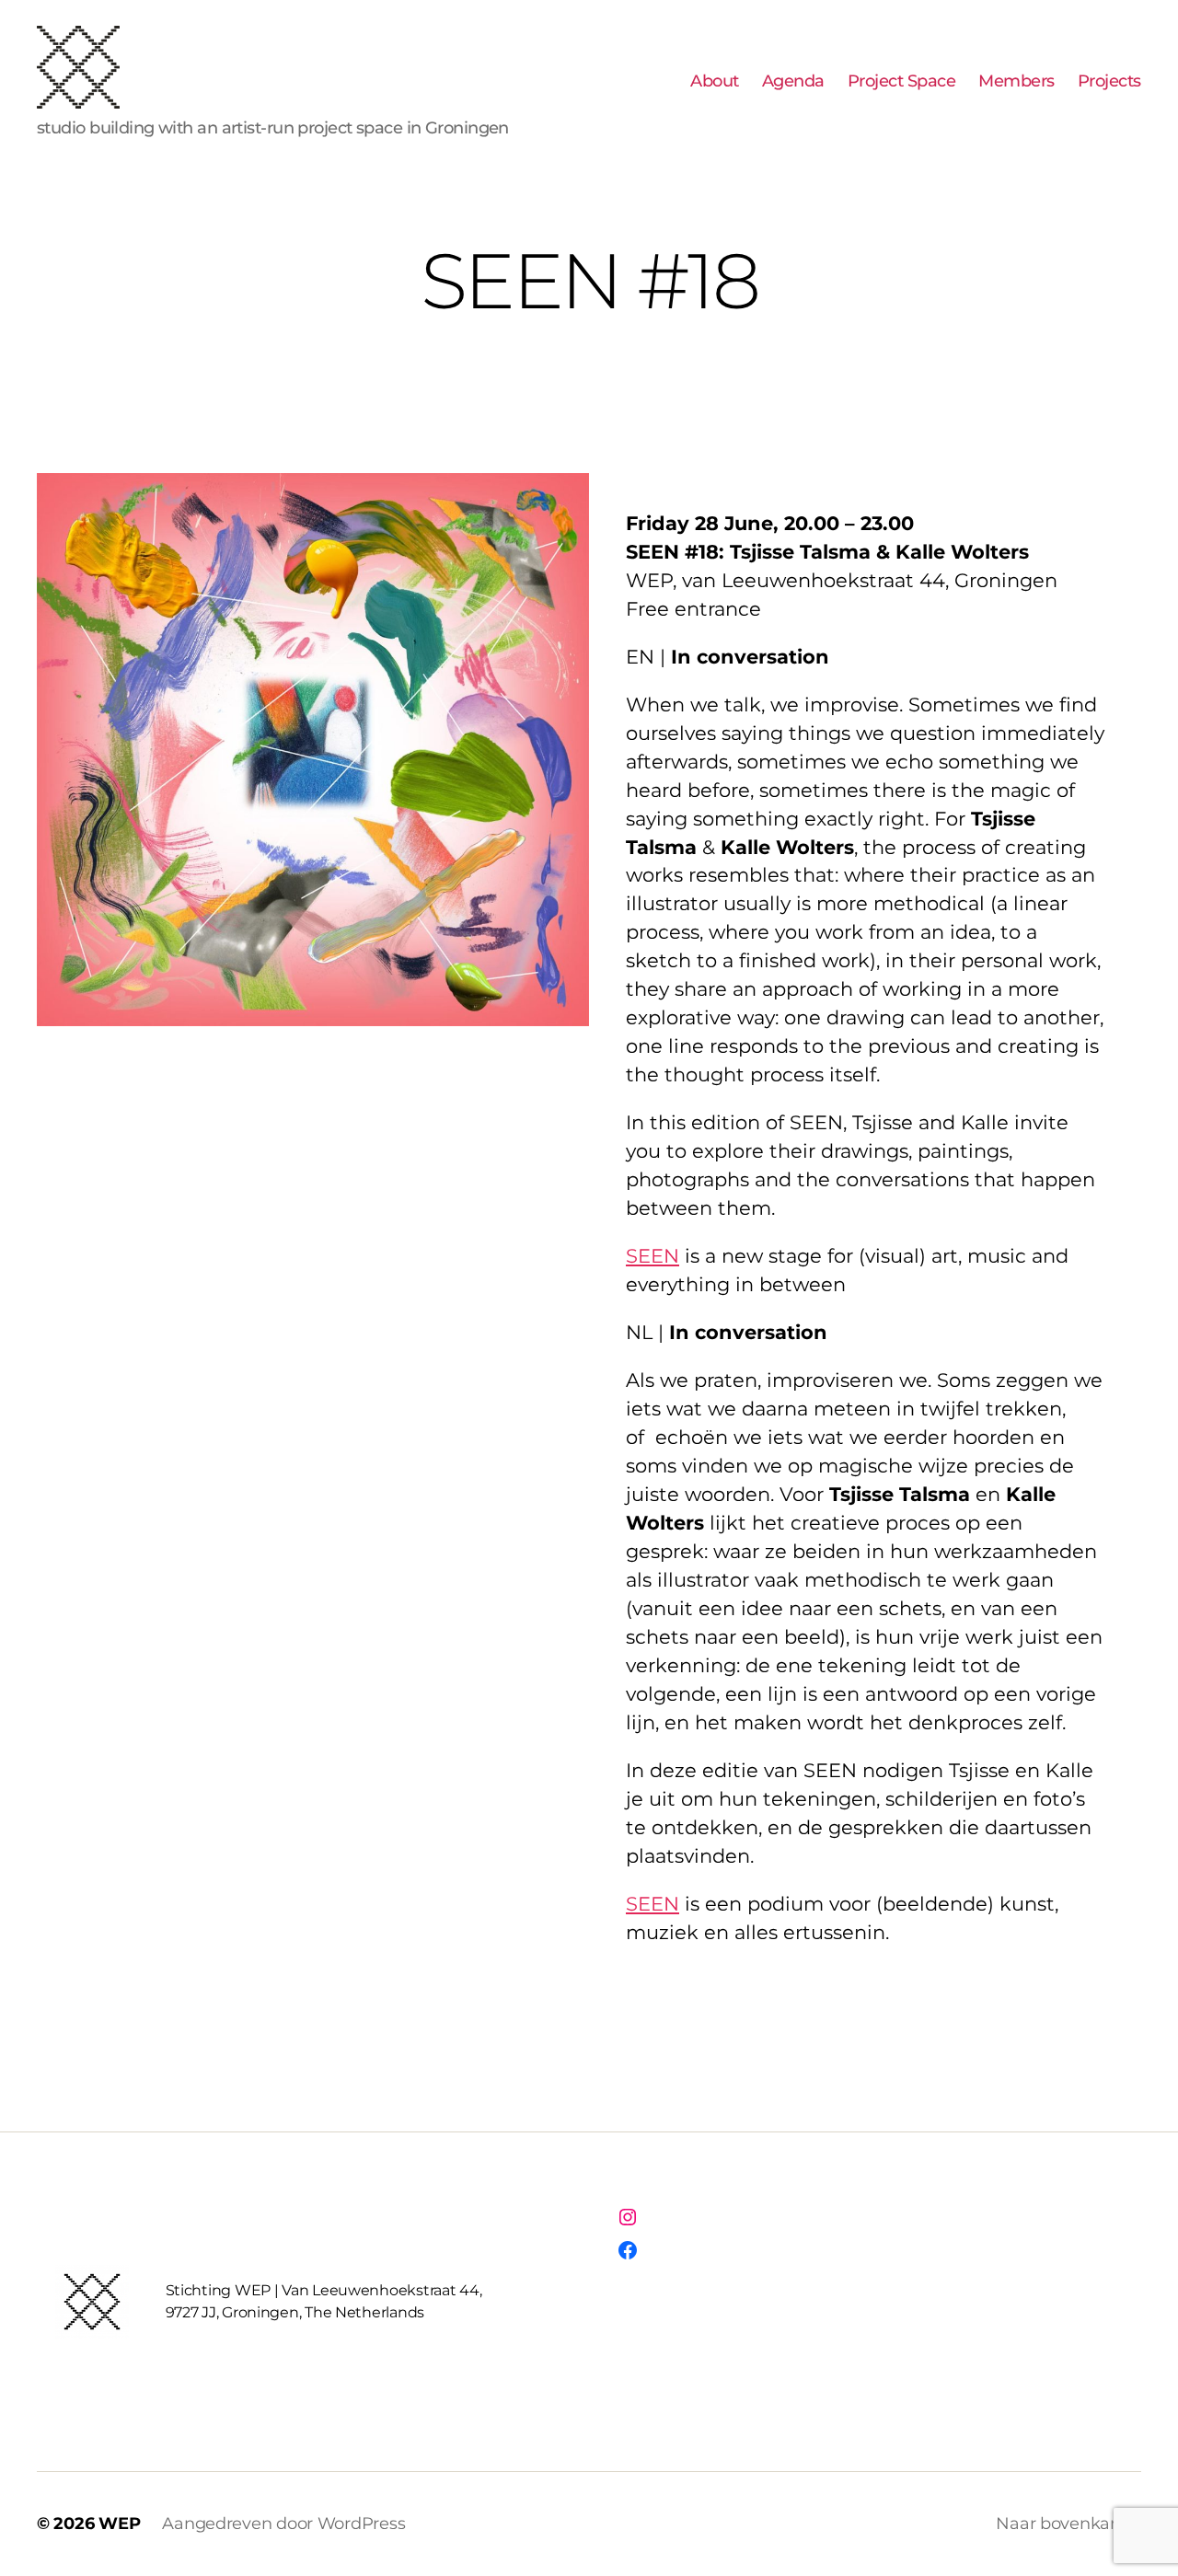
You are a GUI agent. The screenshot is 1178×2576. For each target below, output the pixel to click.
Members (1016, 81)
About (715, 81)
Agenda (793, 81)
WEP (119, 2524)
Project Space (902, 81)
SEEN (653, 1256)
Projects (1109, 81)
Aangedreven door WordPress (283, 2524)
